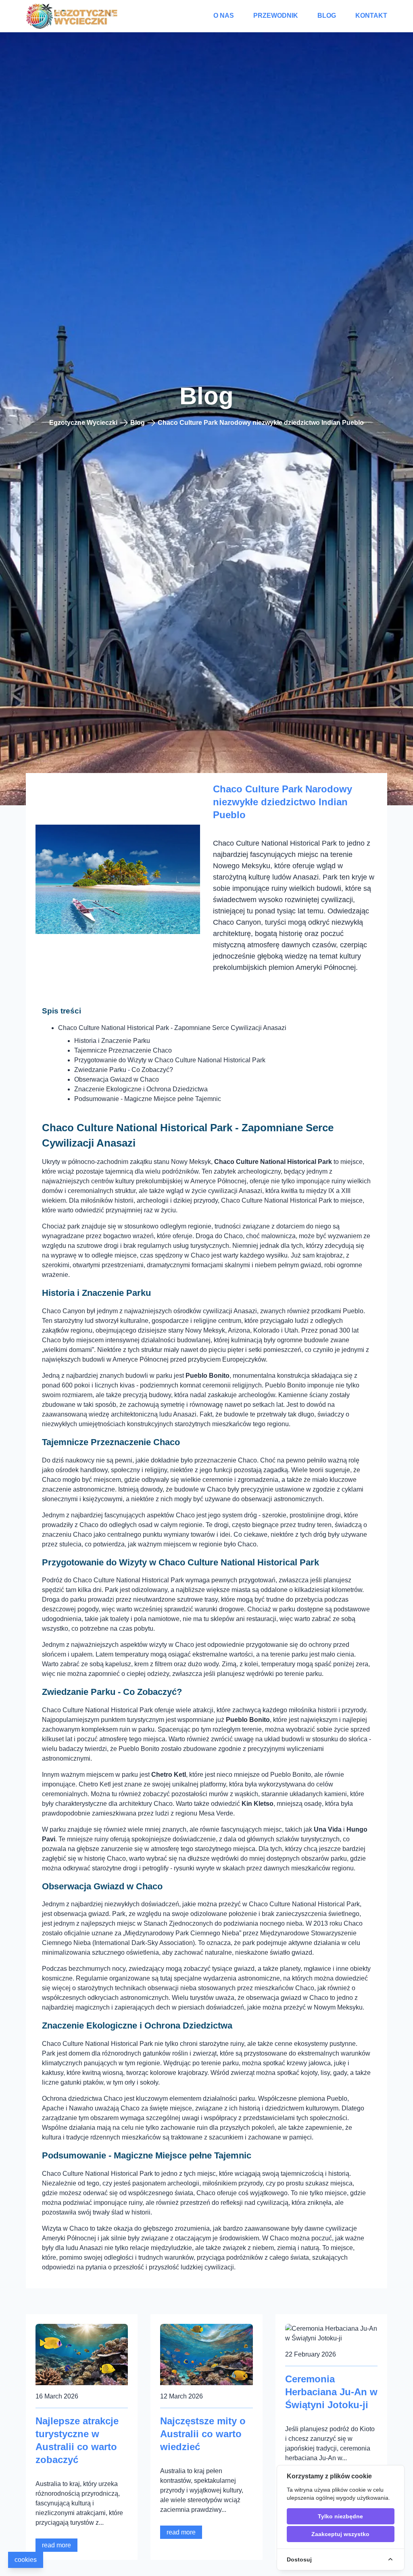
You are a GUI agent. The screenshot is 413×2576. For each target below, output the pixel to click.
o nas (224, 16)
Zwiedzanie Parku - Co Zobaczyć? (124, 1070)
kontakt (371, 16)
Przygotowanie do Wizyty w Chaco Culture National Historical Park (170, 1060)
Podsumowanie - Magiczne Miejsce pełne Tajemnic (148, 1099)
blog (327, 16)
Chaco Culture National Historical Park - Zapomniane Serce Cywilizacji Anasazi (172, 1028)
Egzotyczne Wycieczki (83, 423)
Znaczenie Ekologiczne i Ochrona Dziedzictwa (141, 1089)
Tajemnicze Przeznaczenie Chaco (123, 1050)
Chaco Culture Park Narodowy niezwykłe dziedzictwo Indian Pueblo (261, 423)
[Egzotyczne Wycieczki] (73, 16)
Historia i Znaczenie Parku (112, 1041)
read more (56, 2545)
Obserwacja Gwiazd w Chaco (117, 1079)
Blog (138, 423)
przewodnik (276, 16)
